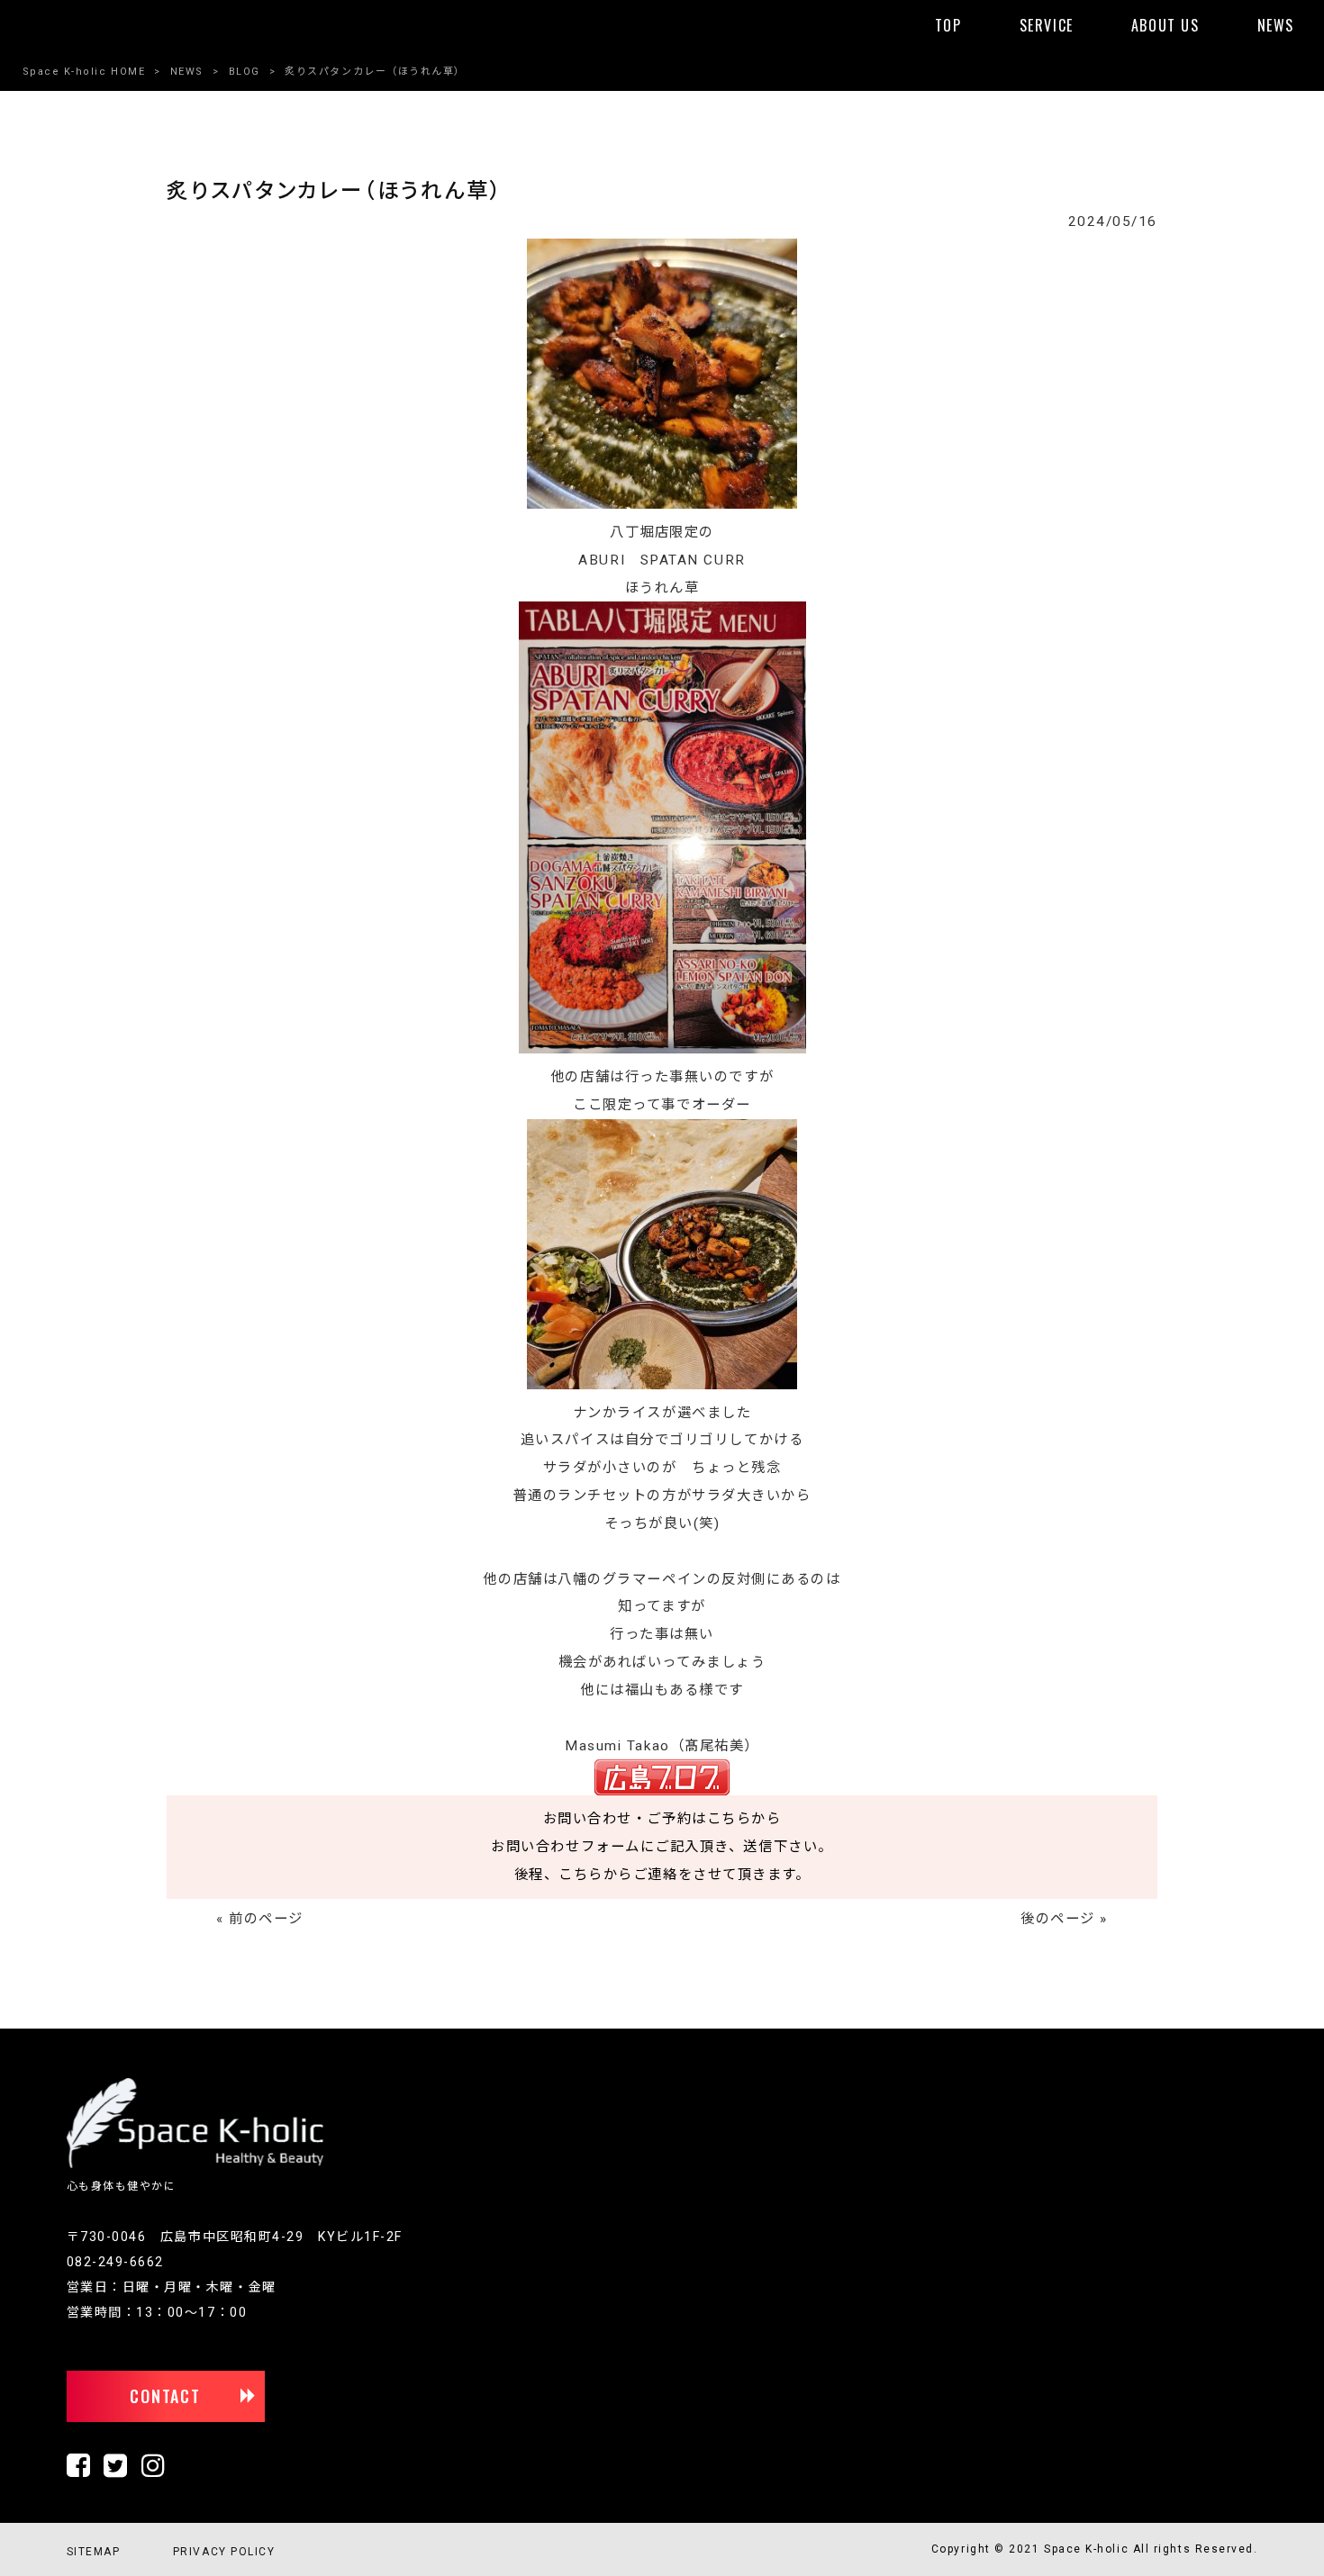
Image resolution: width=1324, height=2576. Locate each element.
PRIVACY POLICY (224, 2552)
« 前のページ (260, 1919)
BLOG (245, 72)
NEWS (187, 72)
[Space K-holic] (195, 2165)
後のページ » (1064, 1919)
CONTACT (165, 2396)
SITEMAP (94, 2552)
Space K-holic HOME (84, 72)
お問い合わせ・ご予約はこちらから (662, 1819)
